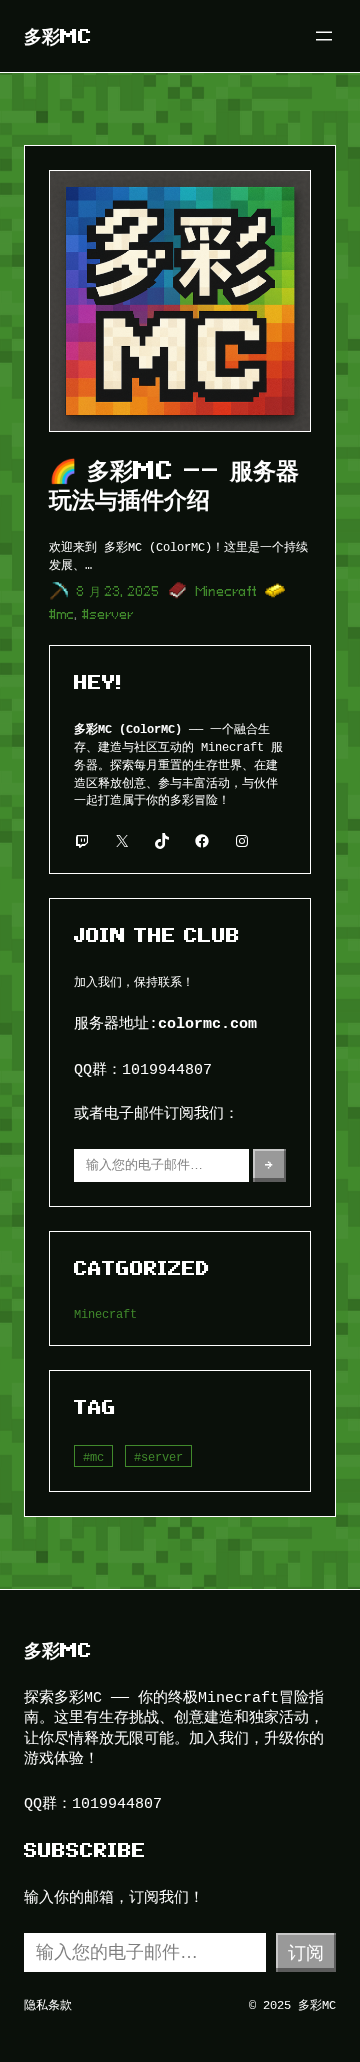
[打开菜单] (324, 36)
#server (108, 614)
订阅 (306, 1952)
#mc (62, 614)
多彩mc (58, 36)
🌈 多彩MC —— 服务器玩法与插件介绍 (174, 484)
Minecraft (226, 591)
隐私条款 (48, 2004)
